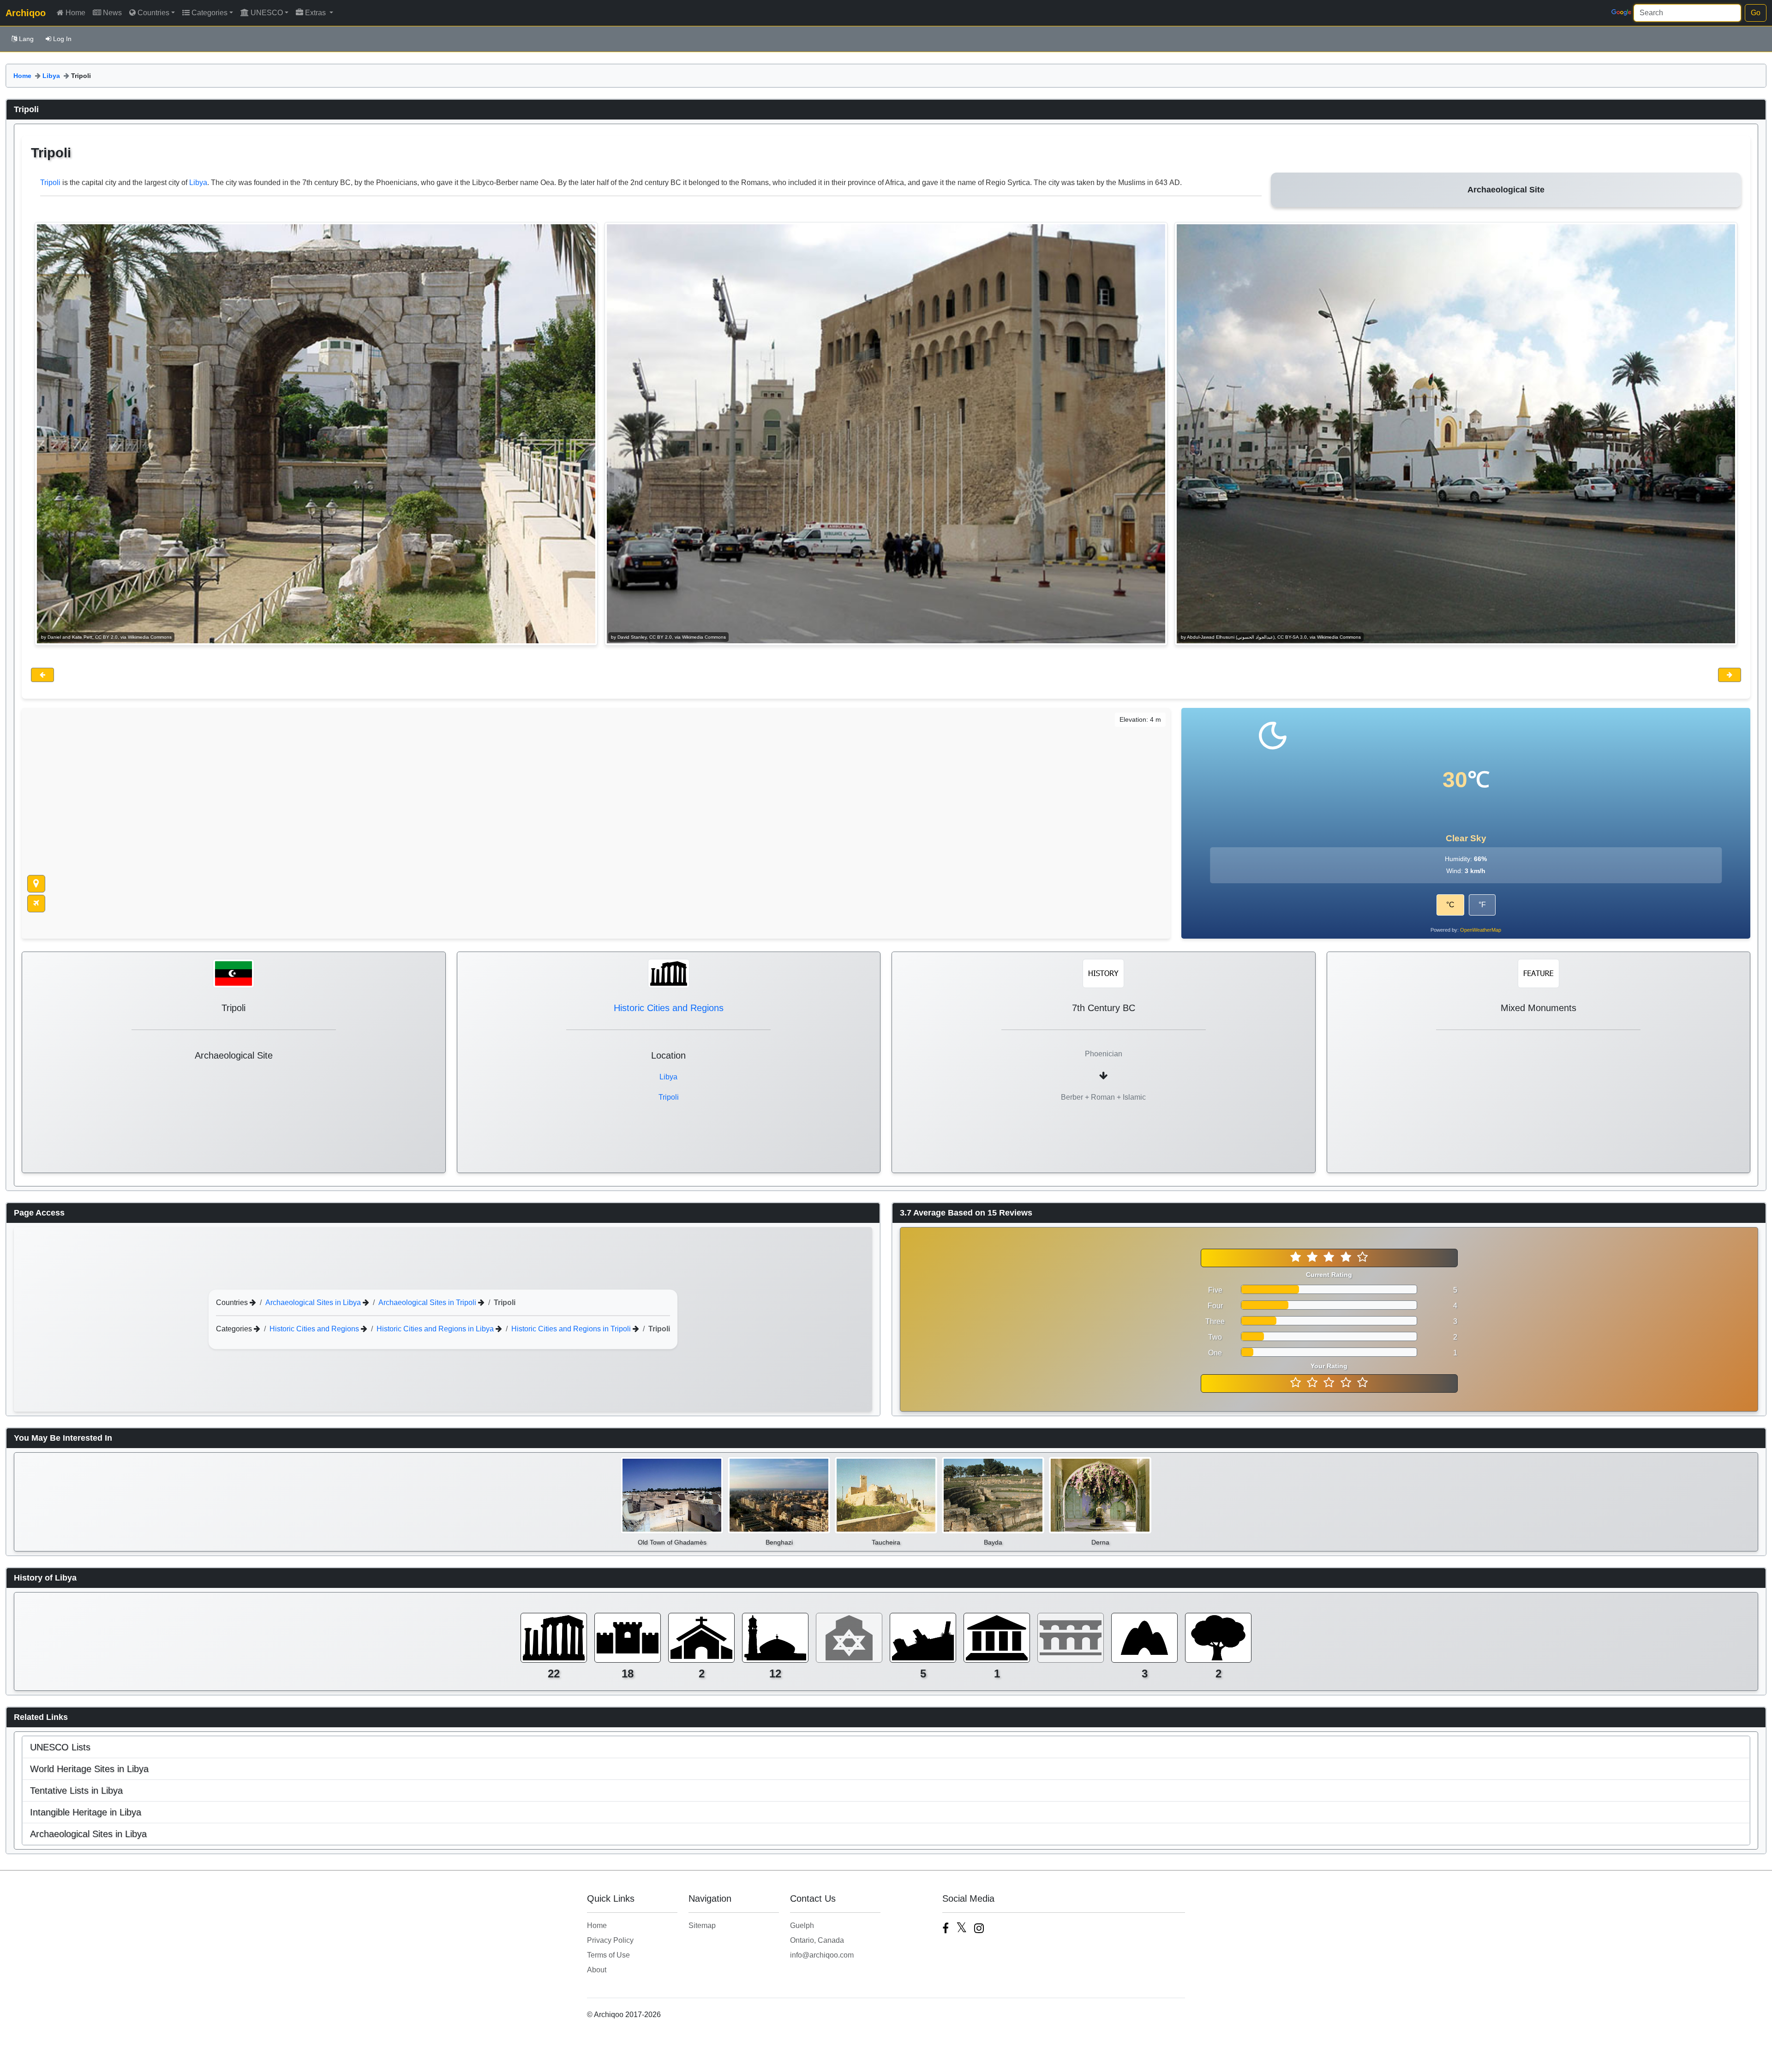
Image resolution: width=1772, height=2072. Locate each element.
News (112, 13)
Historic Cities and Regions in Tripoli (572, 1328)
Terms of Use (608, 1955)
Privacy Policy (610, 1940)
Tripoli (50, 183)
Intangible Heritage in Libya (86, 1812)
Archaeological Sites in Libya (314, 1302)
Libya (51, 76)
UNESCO (267, 13)
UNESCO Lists (60, 1747)
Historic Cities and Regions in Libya (436, 1328)
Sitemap (702, 1925)
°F (1482, 905)
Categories (210, 13)
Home (75, 13)
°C (1450, 905)
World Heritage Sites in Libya (89, 1769)
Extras (316, 13)
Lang (26, 39)
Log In (62, 39)
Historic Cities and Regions (669, 1008)
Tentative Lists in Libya (76, 1791)
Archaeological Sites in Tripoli (428, 1302)
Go (1756, 13)
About (597, 1970)
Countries (153, 13)
